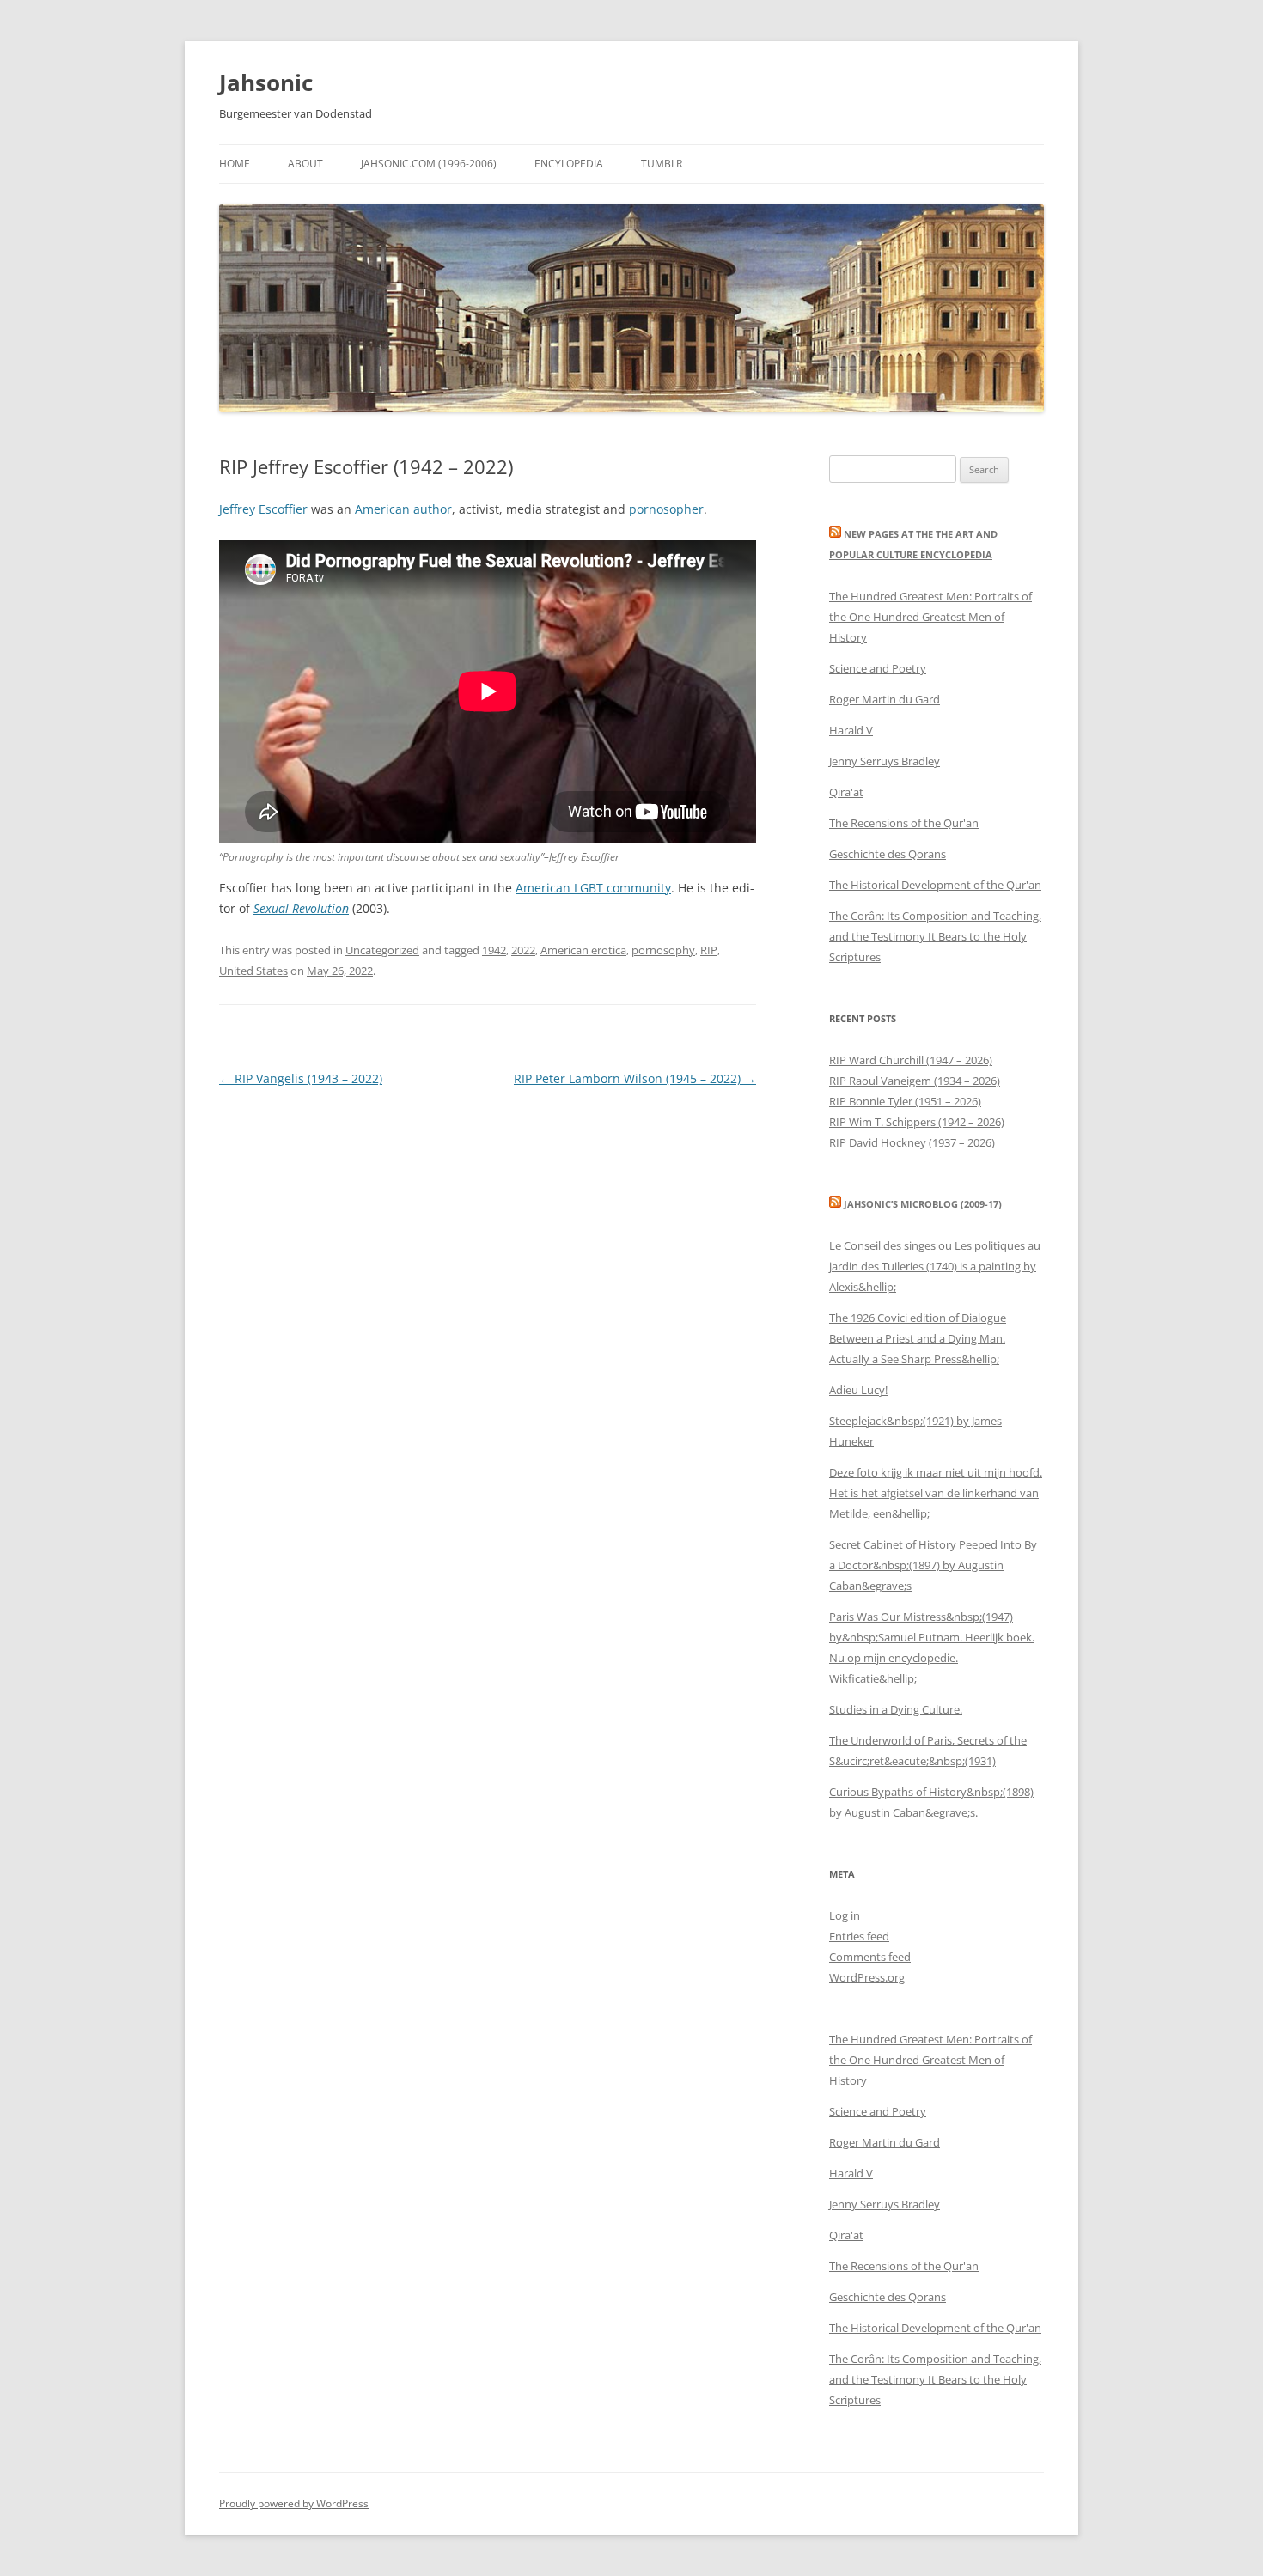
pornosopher (666, 509)
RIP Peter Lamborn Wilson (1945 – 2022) (635, 1078)
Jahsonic (266, 82)
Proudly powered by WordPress (294, 2503)
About (305, 164)
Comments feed (870, 1957)
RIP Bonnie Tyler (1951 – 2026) (905, 1101)
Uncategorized (382, 950)
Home (235, 164)
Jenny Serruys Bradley (885, 761)
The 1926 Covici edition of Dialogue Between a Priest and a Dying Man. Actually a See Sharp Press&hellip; (918, 1338)
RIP (709, 950)
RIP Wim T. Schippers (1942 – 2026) (917, 1122)
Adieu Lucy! (858, 1390)
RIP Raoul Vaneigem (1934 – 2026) (915, 1081)
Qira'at (846, 792)
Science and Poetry (878, 668)
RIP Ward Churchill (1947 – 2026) (911, 1060)
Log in (845, 1915)
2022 (523, 950)
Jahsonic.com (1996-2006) (429, 164)
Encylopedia (569, 164)
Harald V (851, 730)
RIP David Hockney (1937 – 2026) (912, 1142)
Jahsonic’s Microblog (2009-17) (923, 1204)
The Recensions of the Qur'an (904, 823)
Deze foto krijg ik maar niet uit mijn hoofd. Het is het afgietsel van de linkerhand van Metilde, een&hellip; (936, 1493)
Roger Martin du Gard (885, 699)
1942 (494, 950)
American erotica (583, 950)
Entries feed (859, 1936)
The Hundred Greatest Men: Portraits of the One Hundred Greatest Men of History (930, 617)
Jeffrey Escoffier (263, 509)
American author (403, 509)
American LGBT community (593, 888)
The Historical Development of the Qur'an (935, 885)
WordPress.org (867, 1977)
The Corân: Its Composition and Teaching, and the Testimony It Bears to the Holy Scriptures (935, 936)
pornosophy (663, 950)
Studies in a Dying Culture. (896, 1709)
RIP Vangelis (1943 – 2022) (301, 1078)
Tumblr (662, 164)
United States (253, 971)
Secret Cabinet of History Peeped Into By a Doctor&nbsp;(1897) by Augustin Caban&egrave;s (933, 1565)
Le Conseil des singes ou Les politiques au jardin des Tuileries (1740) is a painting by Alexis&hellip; (935, 1266)
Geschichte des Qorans (888, 854)
